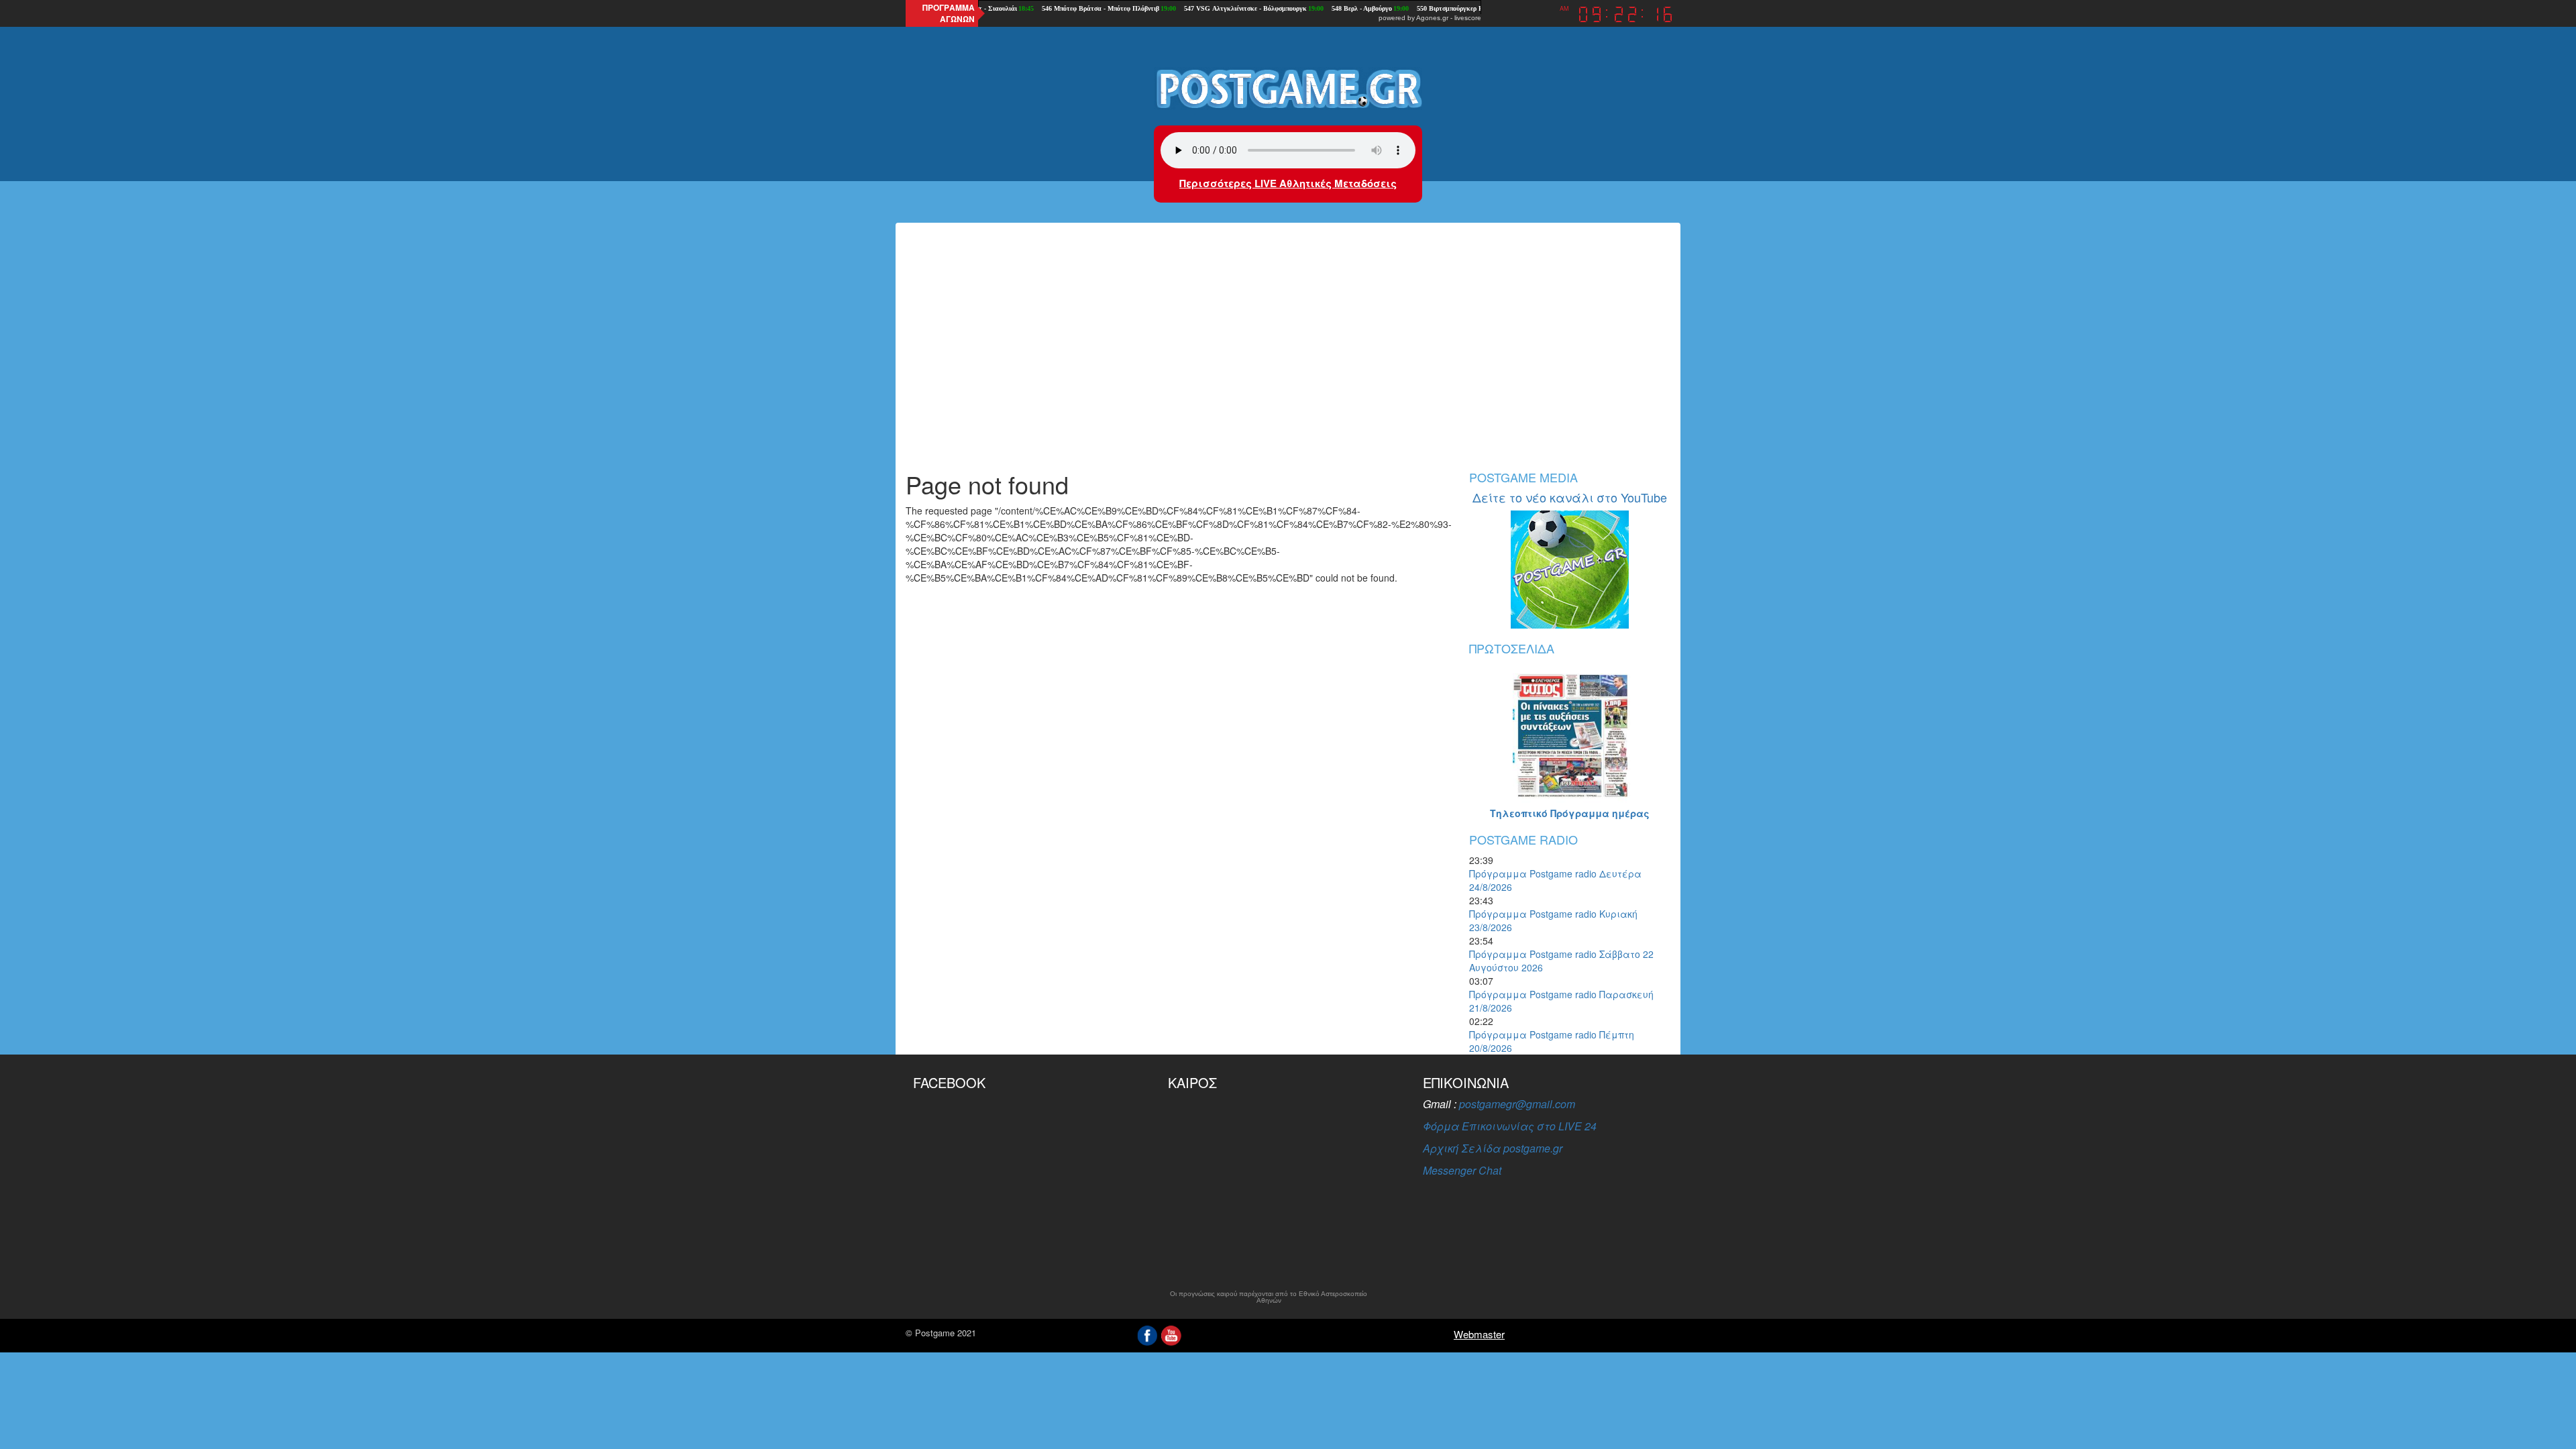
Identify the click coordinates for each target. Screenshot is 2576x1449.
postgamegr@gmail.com (1517, 1104)
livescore (1468, 18)
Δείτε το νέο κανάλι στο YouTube (1570, 497)
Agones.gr (1432, 18)
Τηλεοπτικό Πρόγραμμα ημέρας (1570, 813)
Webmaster (1479, 1334)
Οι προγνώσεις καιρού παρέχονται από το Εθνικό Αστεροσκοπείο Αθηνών (1269, 1297)
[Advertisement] (1288, 357)
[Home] (1288, 88)
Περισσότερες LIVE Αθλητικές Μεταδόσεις (1288, 183)
